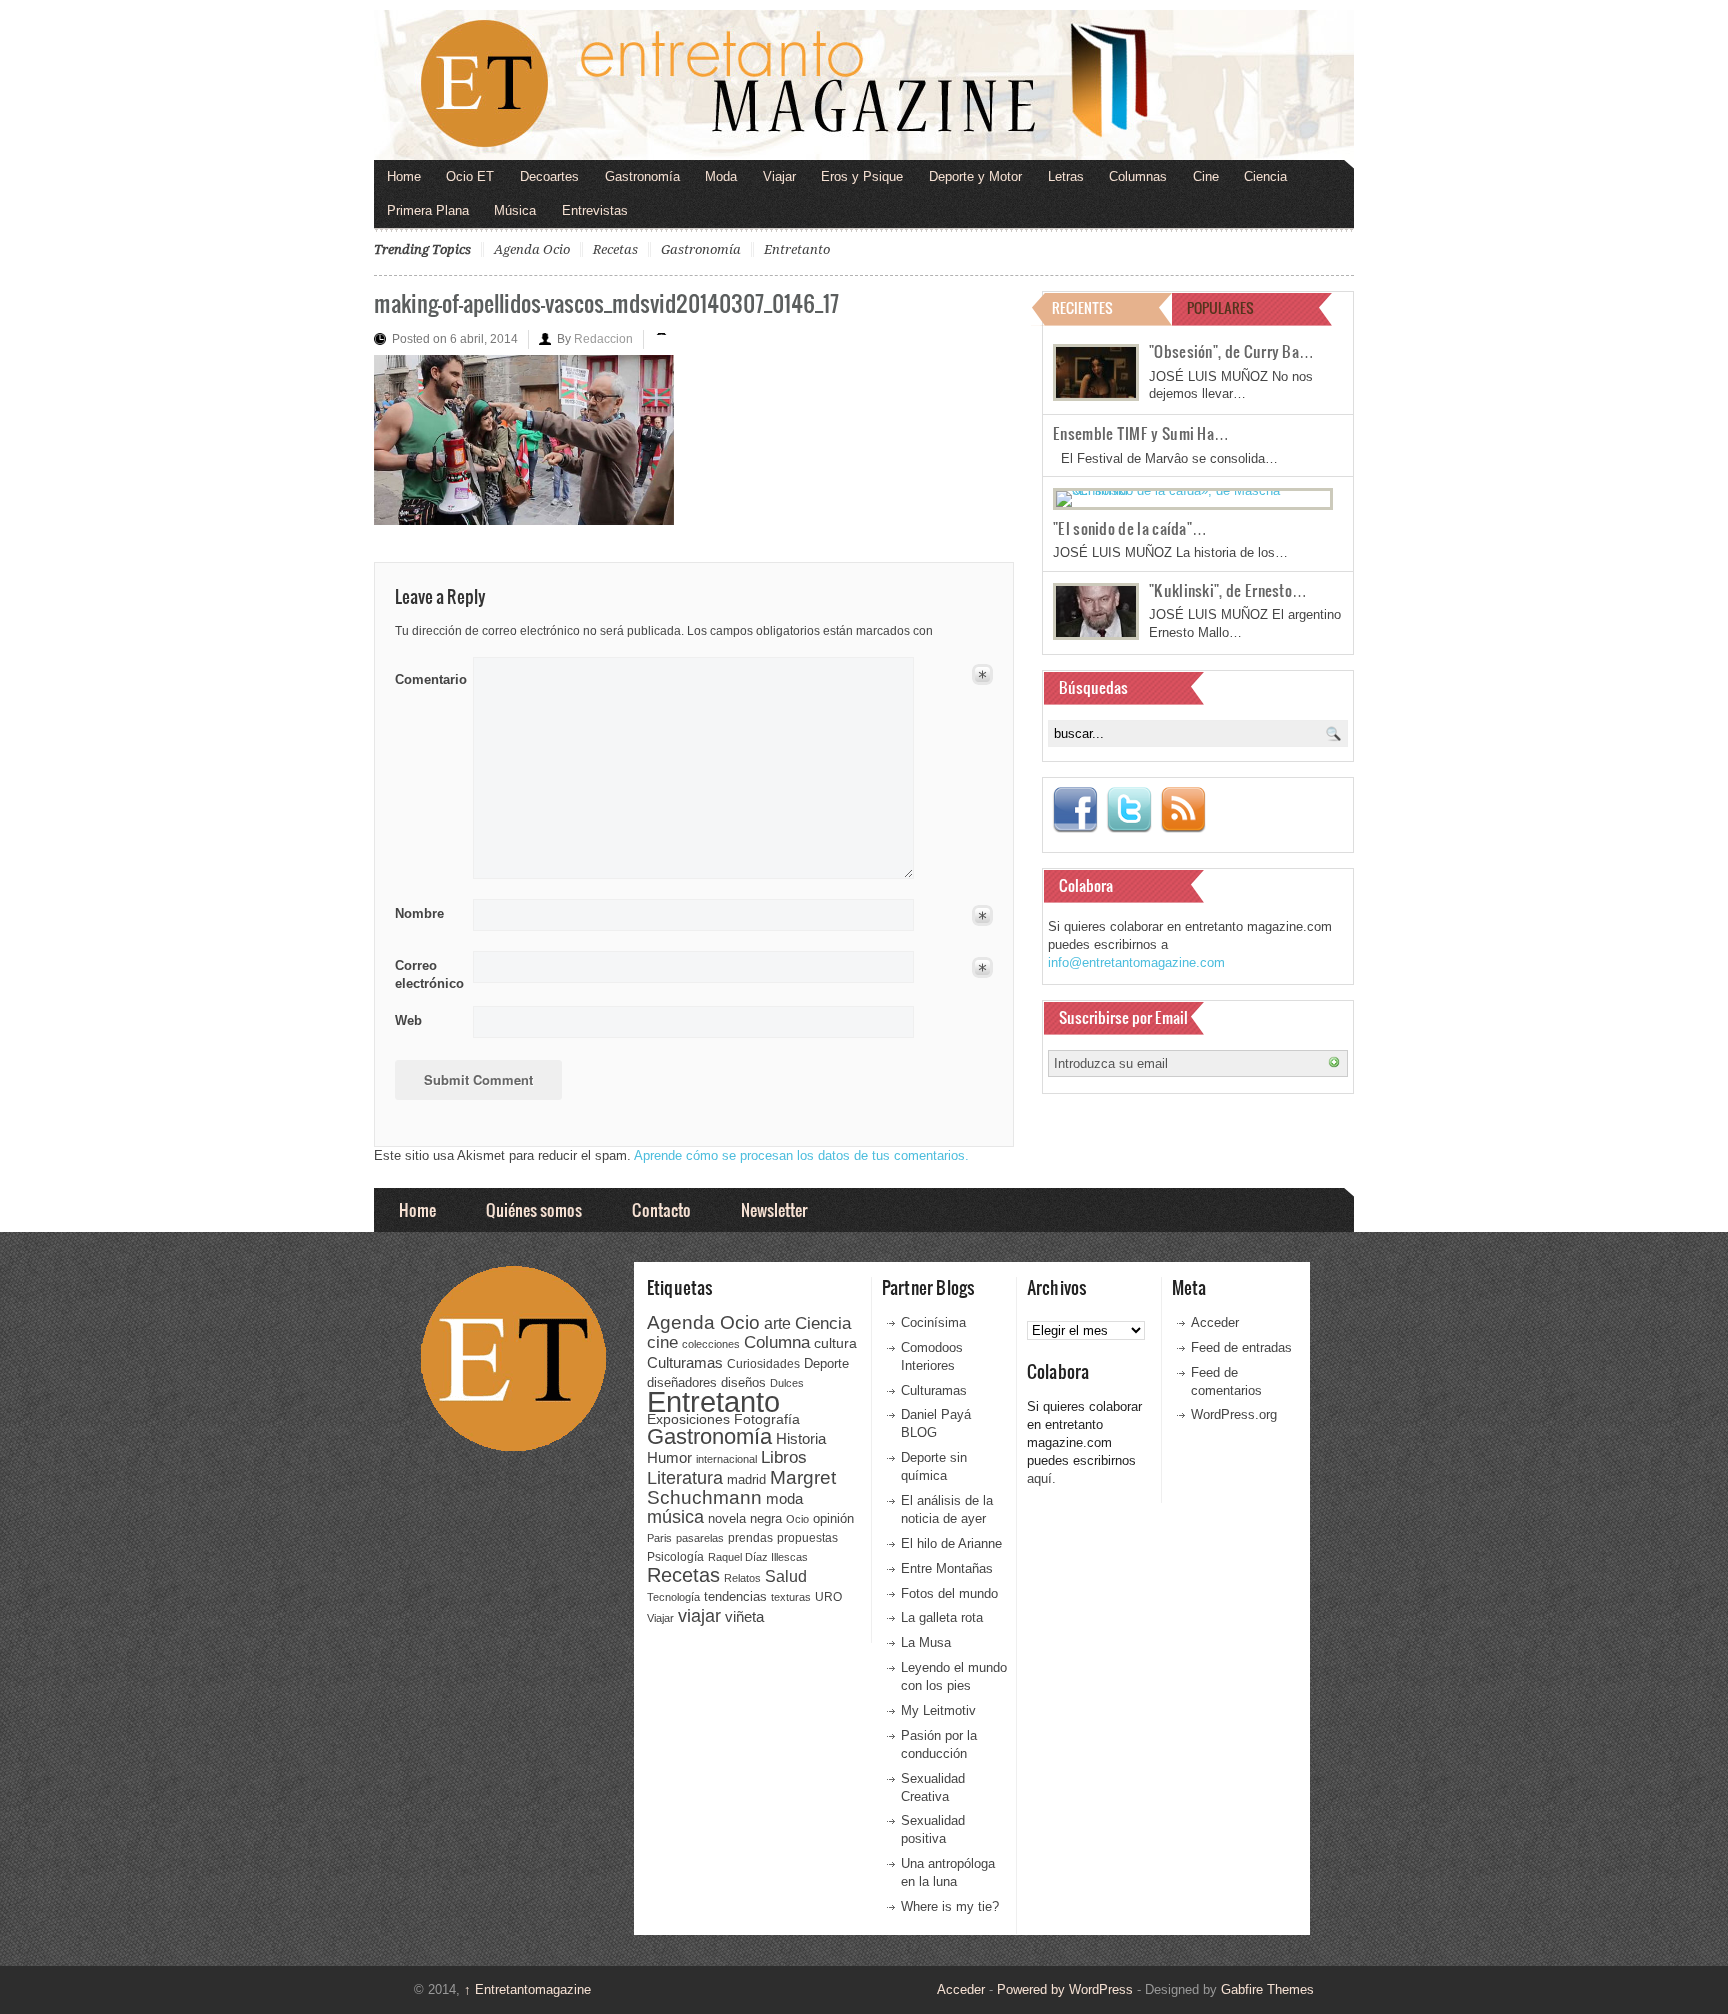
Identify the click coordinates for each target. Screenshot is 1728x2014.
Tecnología (673, 1597)
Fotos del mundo (949, 1593)
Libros (784, 1457)
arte (777, 1323)
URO (828, 1597)
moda (784, 1498)
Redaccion (603, 339)
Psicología (675, 1557)
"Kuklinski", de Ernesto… (1228, 590)
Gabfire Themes (1267, 1989)
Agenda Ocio (532, 249)
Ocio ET (470, 176)
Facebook (1075, 810)
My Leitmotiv (938, 1710)
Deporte (826, 1364)
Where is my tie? (950, 1906)
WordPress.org (1234, 1414)
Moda (721, 176)
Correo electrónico (427, 974)
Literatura (685, 1477)
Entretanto (797, 249)
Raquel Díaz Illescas (758, 1557)
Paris (659, 1538)
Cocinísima (933, 1322)
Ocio (797, 1519)
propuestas (807, 1538)
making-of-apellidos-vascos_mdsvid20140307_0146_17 (606, 302)
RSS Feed (1183, 810)
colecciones (711, 1344)
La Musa (926, 1642)
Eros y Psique (862, 176)
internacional (726, 1459)
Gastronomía (642, 176)
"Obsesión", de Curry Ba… (1231, 351)
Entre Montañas (947, 1568)
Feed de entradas (1241, 1347)
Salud (786, 1576)
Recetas (615, 249)
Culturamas (685, 1362)
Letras (1066, 176)
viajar (699, 1615)
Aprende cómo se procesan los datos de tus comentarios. (801, 1155)
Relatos (742, 1578)
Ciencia (1265, 176)
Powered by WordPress (1065, 1989)
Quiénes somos (534, 1209)
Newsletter (774, 1209)
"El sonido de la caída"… (1130, 528)
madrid (746, 1479)
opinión (833, 1518)
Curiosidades (763, 1364)
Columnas (1138, 176)
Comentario (427, 676)
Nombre (419, 913)
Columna (777, 1342)
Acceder (1215, 1322)
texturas (791, 1597)
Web (408, 1020)
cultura (835, 1343)
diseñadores (682, 1382)
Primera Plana (428, 210)
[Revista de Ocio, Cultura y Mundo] (864, 85)
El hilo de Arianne (951, 1543)
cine (662, 1342)
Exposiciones (688, 1419)
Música (515, 210)
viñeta (744, 1616)
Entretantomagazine (527, 1989)
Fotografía (767, 1419)
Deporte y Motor (975, 176)
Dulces (787, 1383)
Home (404, 176)
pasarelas (700, 1538)
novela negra (745, 1518)
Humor (669, 1457)
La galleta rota (942, 1617)
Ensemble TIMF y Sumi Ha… (1141, 433)
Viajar (779, 176)
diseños (743, 1382)
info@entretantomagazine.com (1136, 962)
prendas (750, 1538)
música (675, 1517)
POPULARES (1220, 307)
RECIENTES (1082, 307)
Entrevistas (595, 210)
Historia (801, 1438)
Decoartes (549, 176)
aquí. (1041, 1478)
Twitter (1129, 810)
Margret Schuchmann (741, 1487)
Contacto (661, 1209)
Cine (1206, 176)
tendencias (735, 1596)
